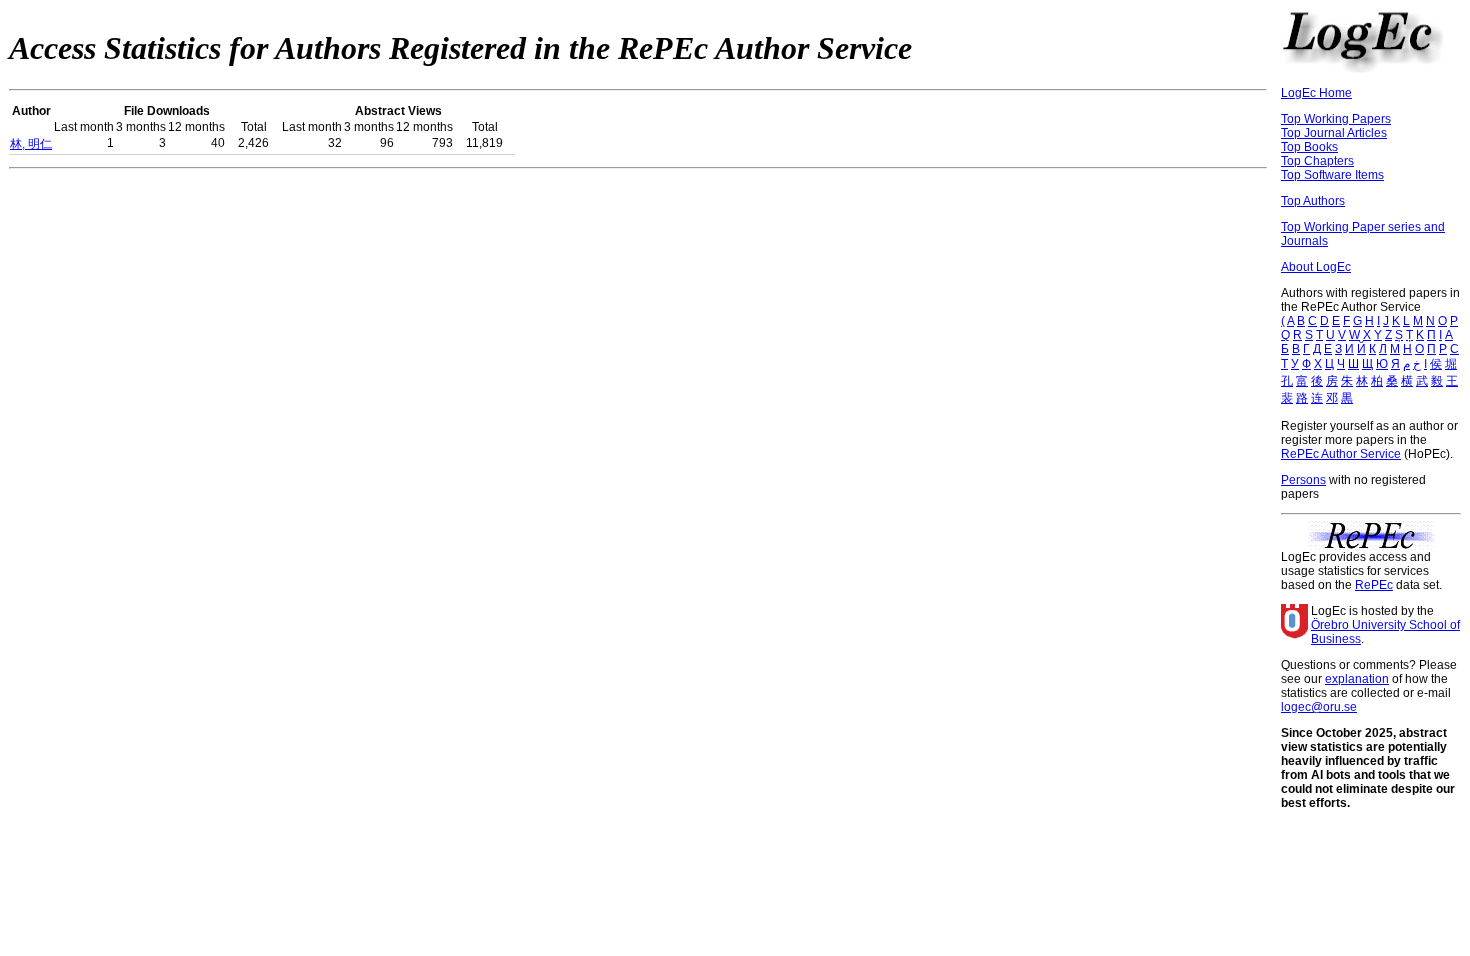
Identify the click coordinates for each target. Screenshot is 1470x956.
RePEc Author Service (1341, 454)
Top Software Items (1332, 175)
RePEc (1374, 585)
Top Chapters (1317, 161)
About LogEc (1316, 267)
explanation (1357, 679)
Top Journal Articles (1334, 133)
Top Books (1309, 147)
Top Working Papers (1336, 119)
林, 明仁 (31, 144)
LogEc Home (1316, 93)
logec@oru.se (1319, 707)
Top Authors (1313, 201)
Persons (1303, 480)
